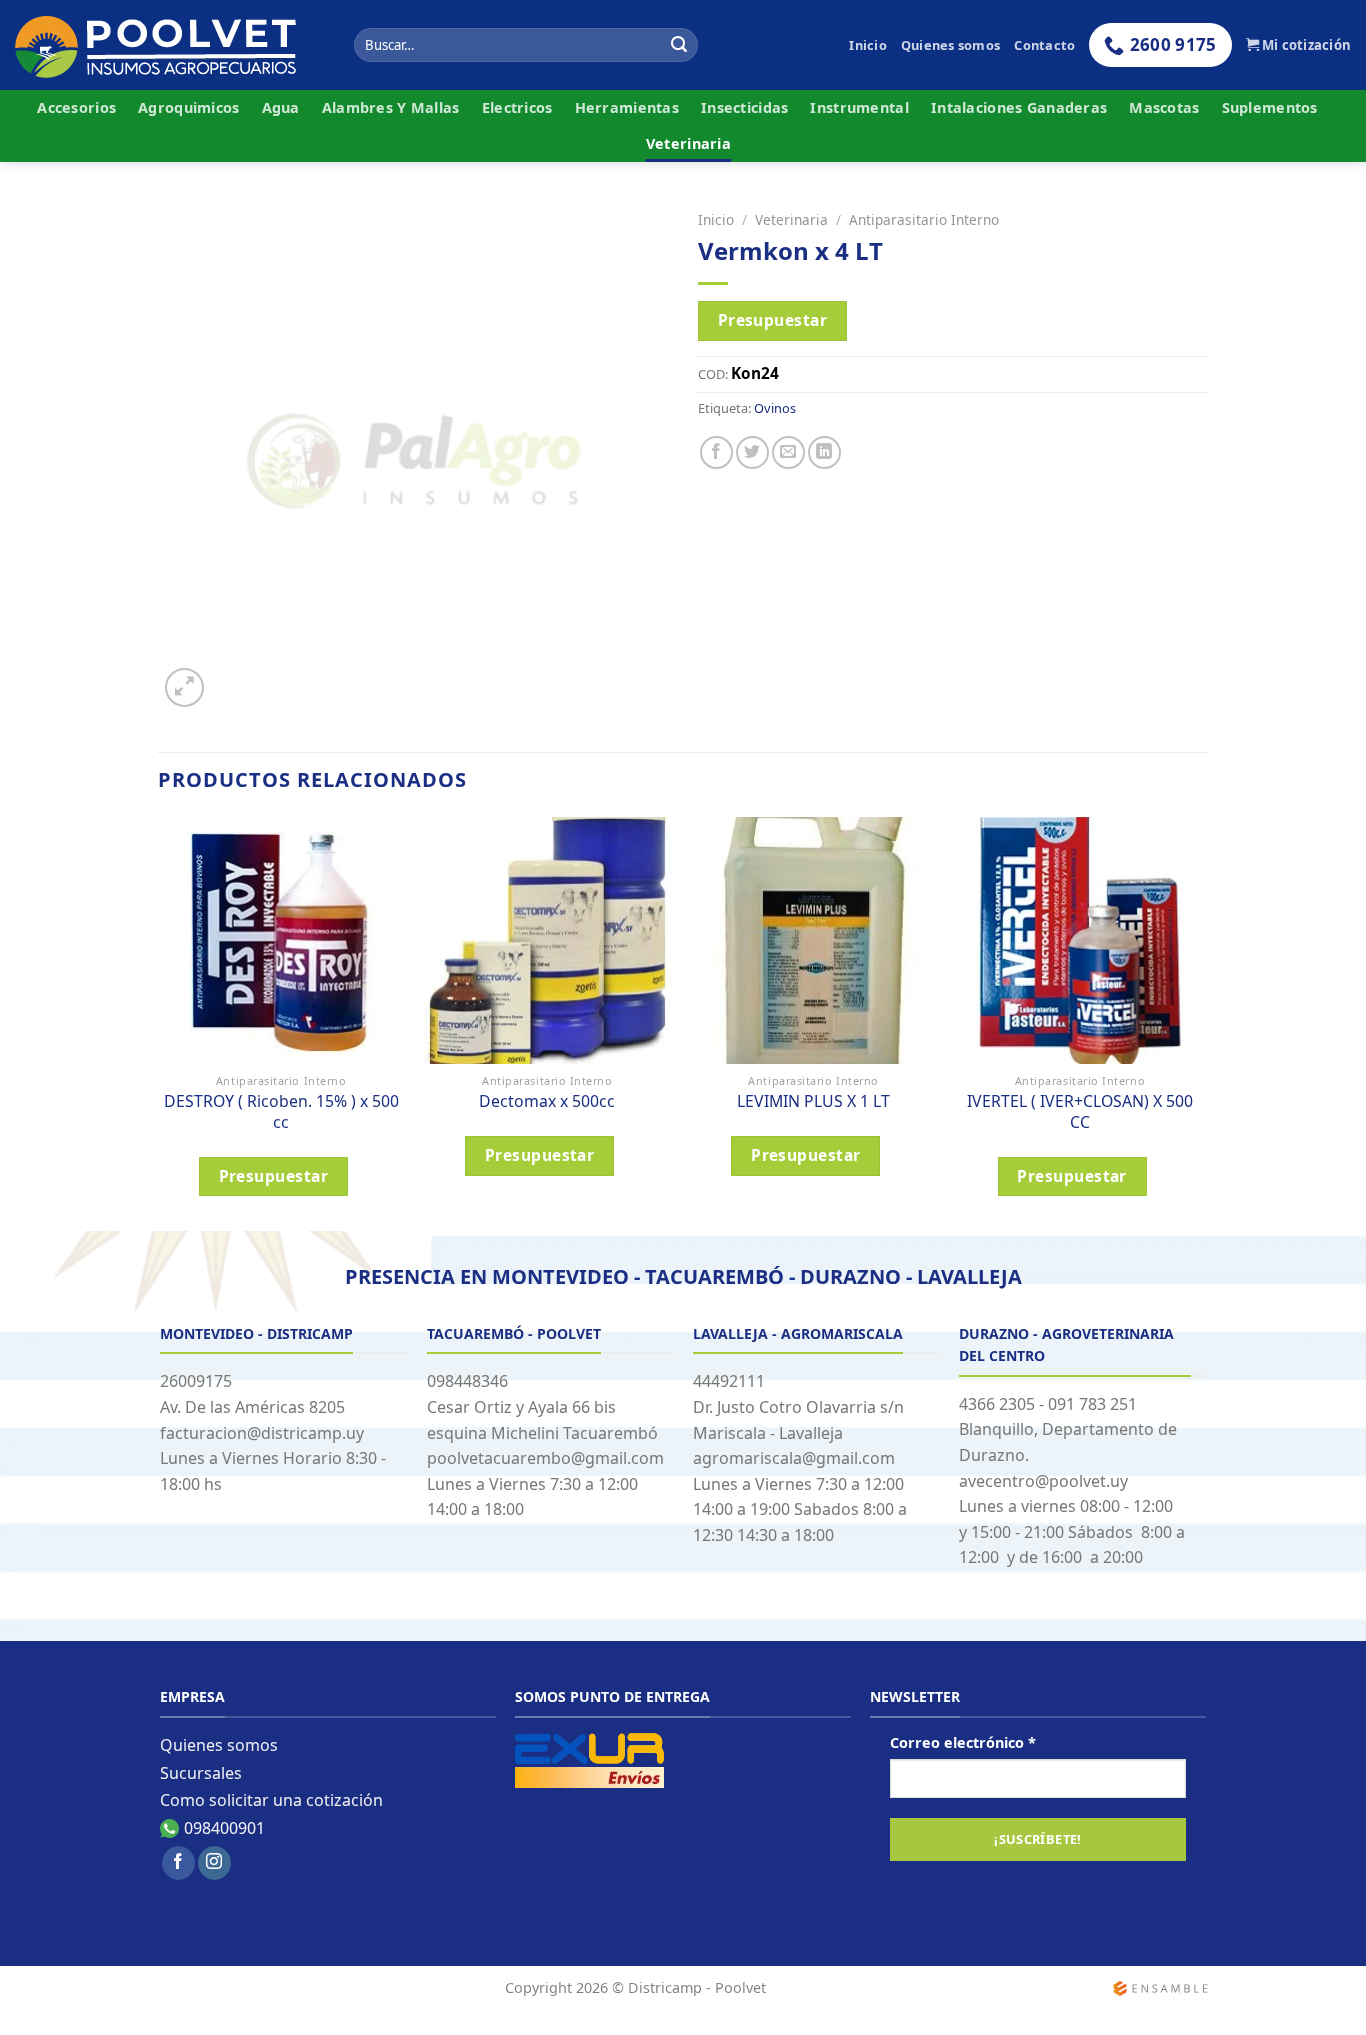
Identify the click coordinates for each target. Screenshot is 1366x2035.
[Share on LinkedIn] (824, 452)
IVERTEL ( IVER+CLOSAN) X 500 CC (1080, 1111)
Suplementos (1270, 107)
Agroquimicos (188, 107)
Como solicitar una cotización (271, 1800)
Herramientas (627, 107)
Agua (281, 107)
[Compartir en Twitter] (752, 452)
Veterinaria (688, 143)
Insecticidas (744, 107)
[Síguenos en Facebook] (178, 1863)
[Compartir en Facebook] (716, 452)
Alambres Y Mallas (391, 107)
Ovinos (775, 408)
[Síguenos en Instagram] (214, 1863)
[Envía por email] (788, 452)
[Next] (1202, 1022)
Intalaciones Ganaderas (1019, 107)
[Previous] (159, 1022)
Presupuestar (773, 320)
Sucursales (201, 1773)
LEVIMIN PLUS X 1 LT (813, 1101)
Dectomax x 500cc (547, 1101)
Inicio (868, 45)
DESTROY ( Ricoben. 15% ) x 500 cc (281, 1111)
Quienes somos (950, 45)
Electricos (517, 107)
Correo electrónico (963, 1742)
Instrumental (859, 107)
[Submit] (680, 45)
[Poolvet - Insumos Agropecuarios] (169, 45)
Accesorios (76, 107)
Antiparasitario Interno (924, 219)
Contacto (1044, 45)
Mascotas (1164, 107)
